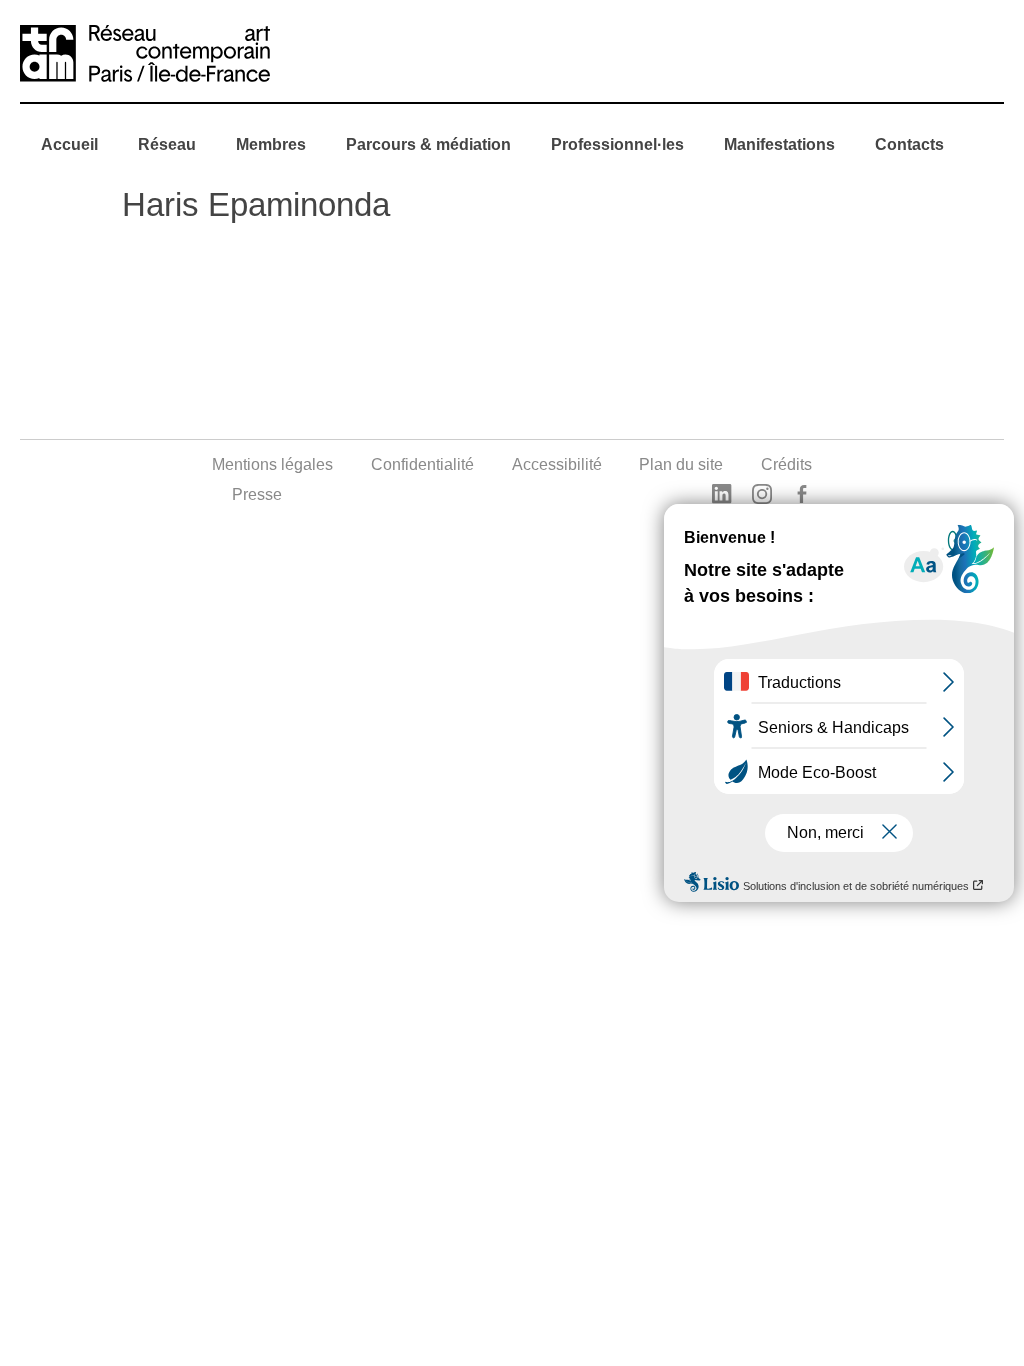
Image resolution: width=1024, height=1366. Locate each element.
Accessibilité (557, 464)
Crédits (786, 464)
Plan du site (681, 464)
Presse (257, 494)
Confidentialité (422, 464)
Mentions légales (272, 464)
